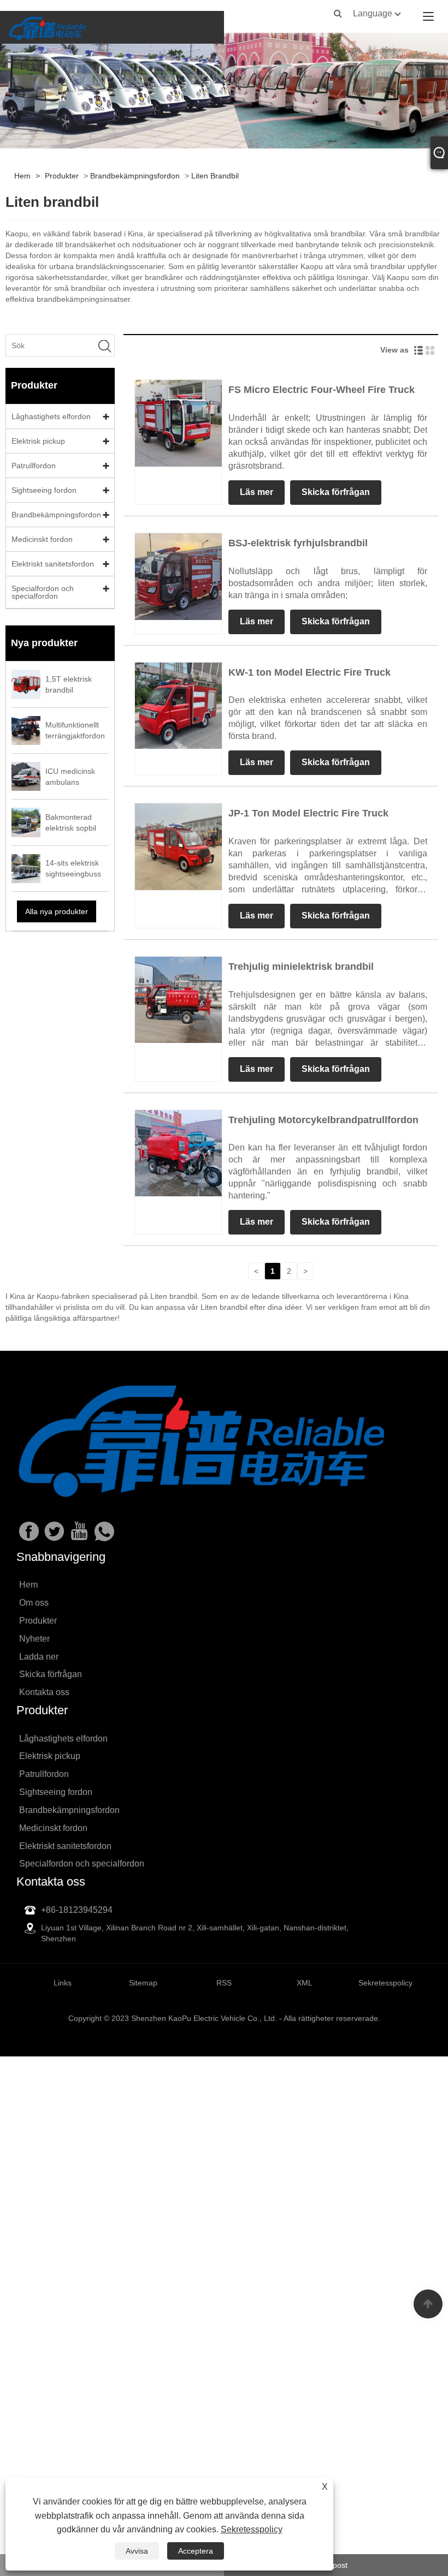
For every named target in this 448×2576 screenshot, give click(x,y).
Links (63, 1983)
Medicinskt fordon (42, 539)
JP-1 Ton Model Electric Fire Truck (308, 813)
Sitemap (143, 1983)
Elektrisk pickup (38, 441)
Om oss (34, 1603)
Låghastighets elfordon (51, 416)
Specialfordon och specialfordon (43, 592)
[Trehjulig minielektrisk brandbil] (178, 999)
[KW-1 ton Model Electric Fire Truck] (178, 705)
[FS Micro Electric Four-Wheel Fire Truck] (178, 422)
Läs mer (257, 492)
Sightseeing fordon (44, 490)
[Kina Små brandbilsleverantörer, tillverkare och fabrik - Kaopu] (47, 27)
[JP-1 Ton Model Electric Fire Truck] (178, 846)
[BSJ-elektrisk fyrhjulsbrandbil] (178, 576)
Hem (22, 176)
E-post (336, 2565)
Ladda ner (39, 1657)
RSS (224, 1983)
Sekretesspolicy (252, 2529)
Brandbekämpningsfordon (135, 176)
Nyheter (34, 1639)
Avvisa (137, 2551)
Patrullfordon (34, 466)
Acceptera (196, 2551)
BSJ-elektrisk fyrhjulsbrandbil (298, 543)
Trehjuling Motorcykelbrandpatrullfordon (323, 1120)
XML (305, 1983)
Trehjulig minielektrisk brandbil (301, 967)
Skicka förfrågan (336, 492)
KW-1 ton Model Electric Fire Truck (310, 672)
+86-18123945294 (77, 1910)
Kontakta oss (44, 1692)
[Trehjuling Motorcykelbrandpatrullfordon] (178, 1153)
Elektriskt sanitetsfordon (53, 564)
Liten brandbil (215, 176)
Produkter (62, 176)
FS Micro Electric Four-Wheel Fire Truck (322, 390)
